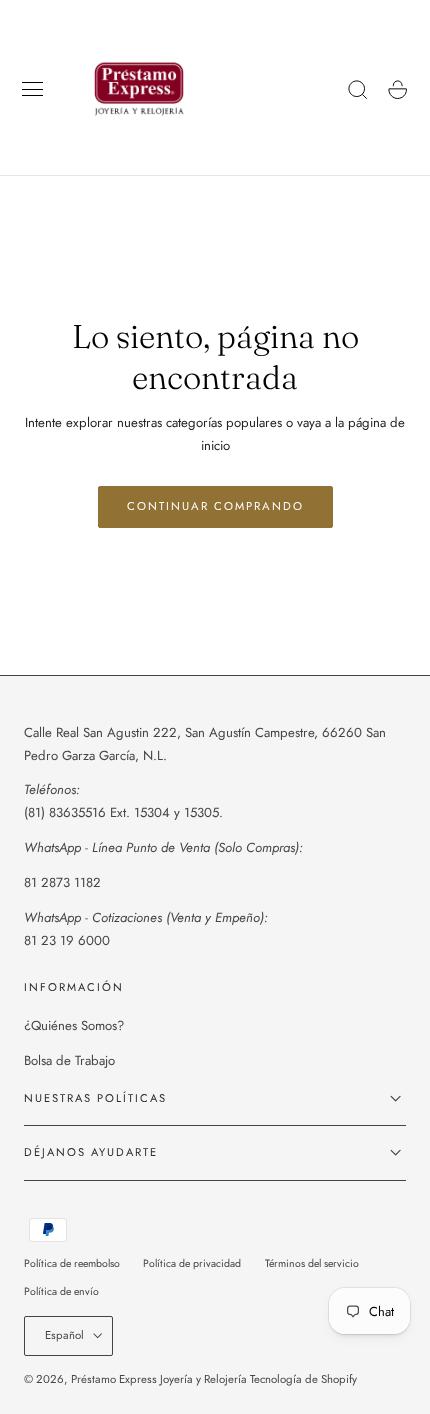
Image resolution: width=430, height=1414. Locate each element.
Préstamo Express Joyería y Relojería (159, 1379)
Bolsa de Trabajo (69, 1060)
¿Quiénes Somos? (74, 1025)
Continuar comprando (215, 506)
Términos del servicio (312, 1263)
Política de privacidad (192, 1263)
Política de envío (61, 1291)
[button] (33, 90)
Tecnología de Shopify (303, 1379)
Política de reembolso (72, 1263)
